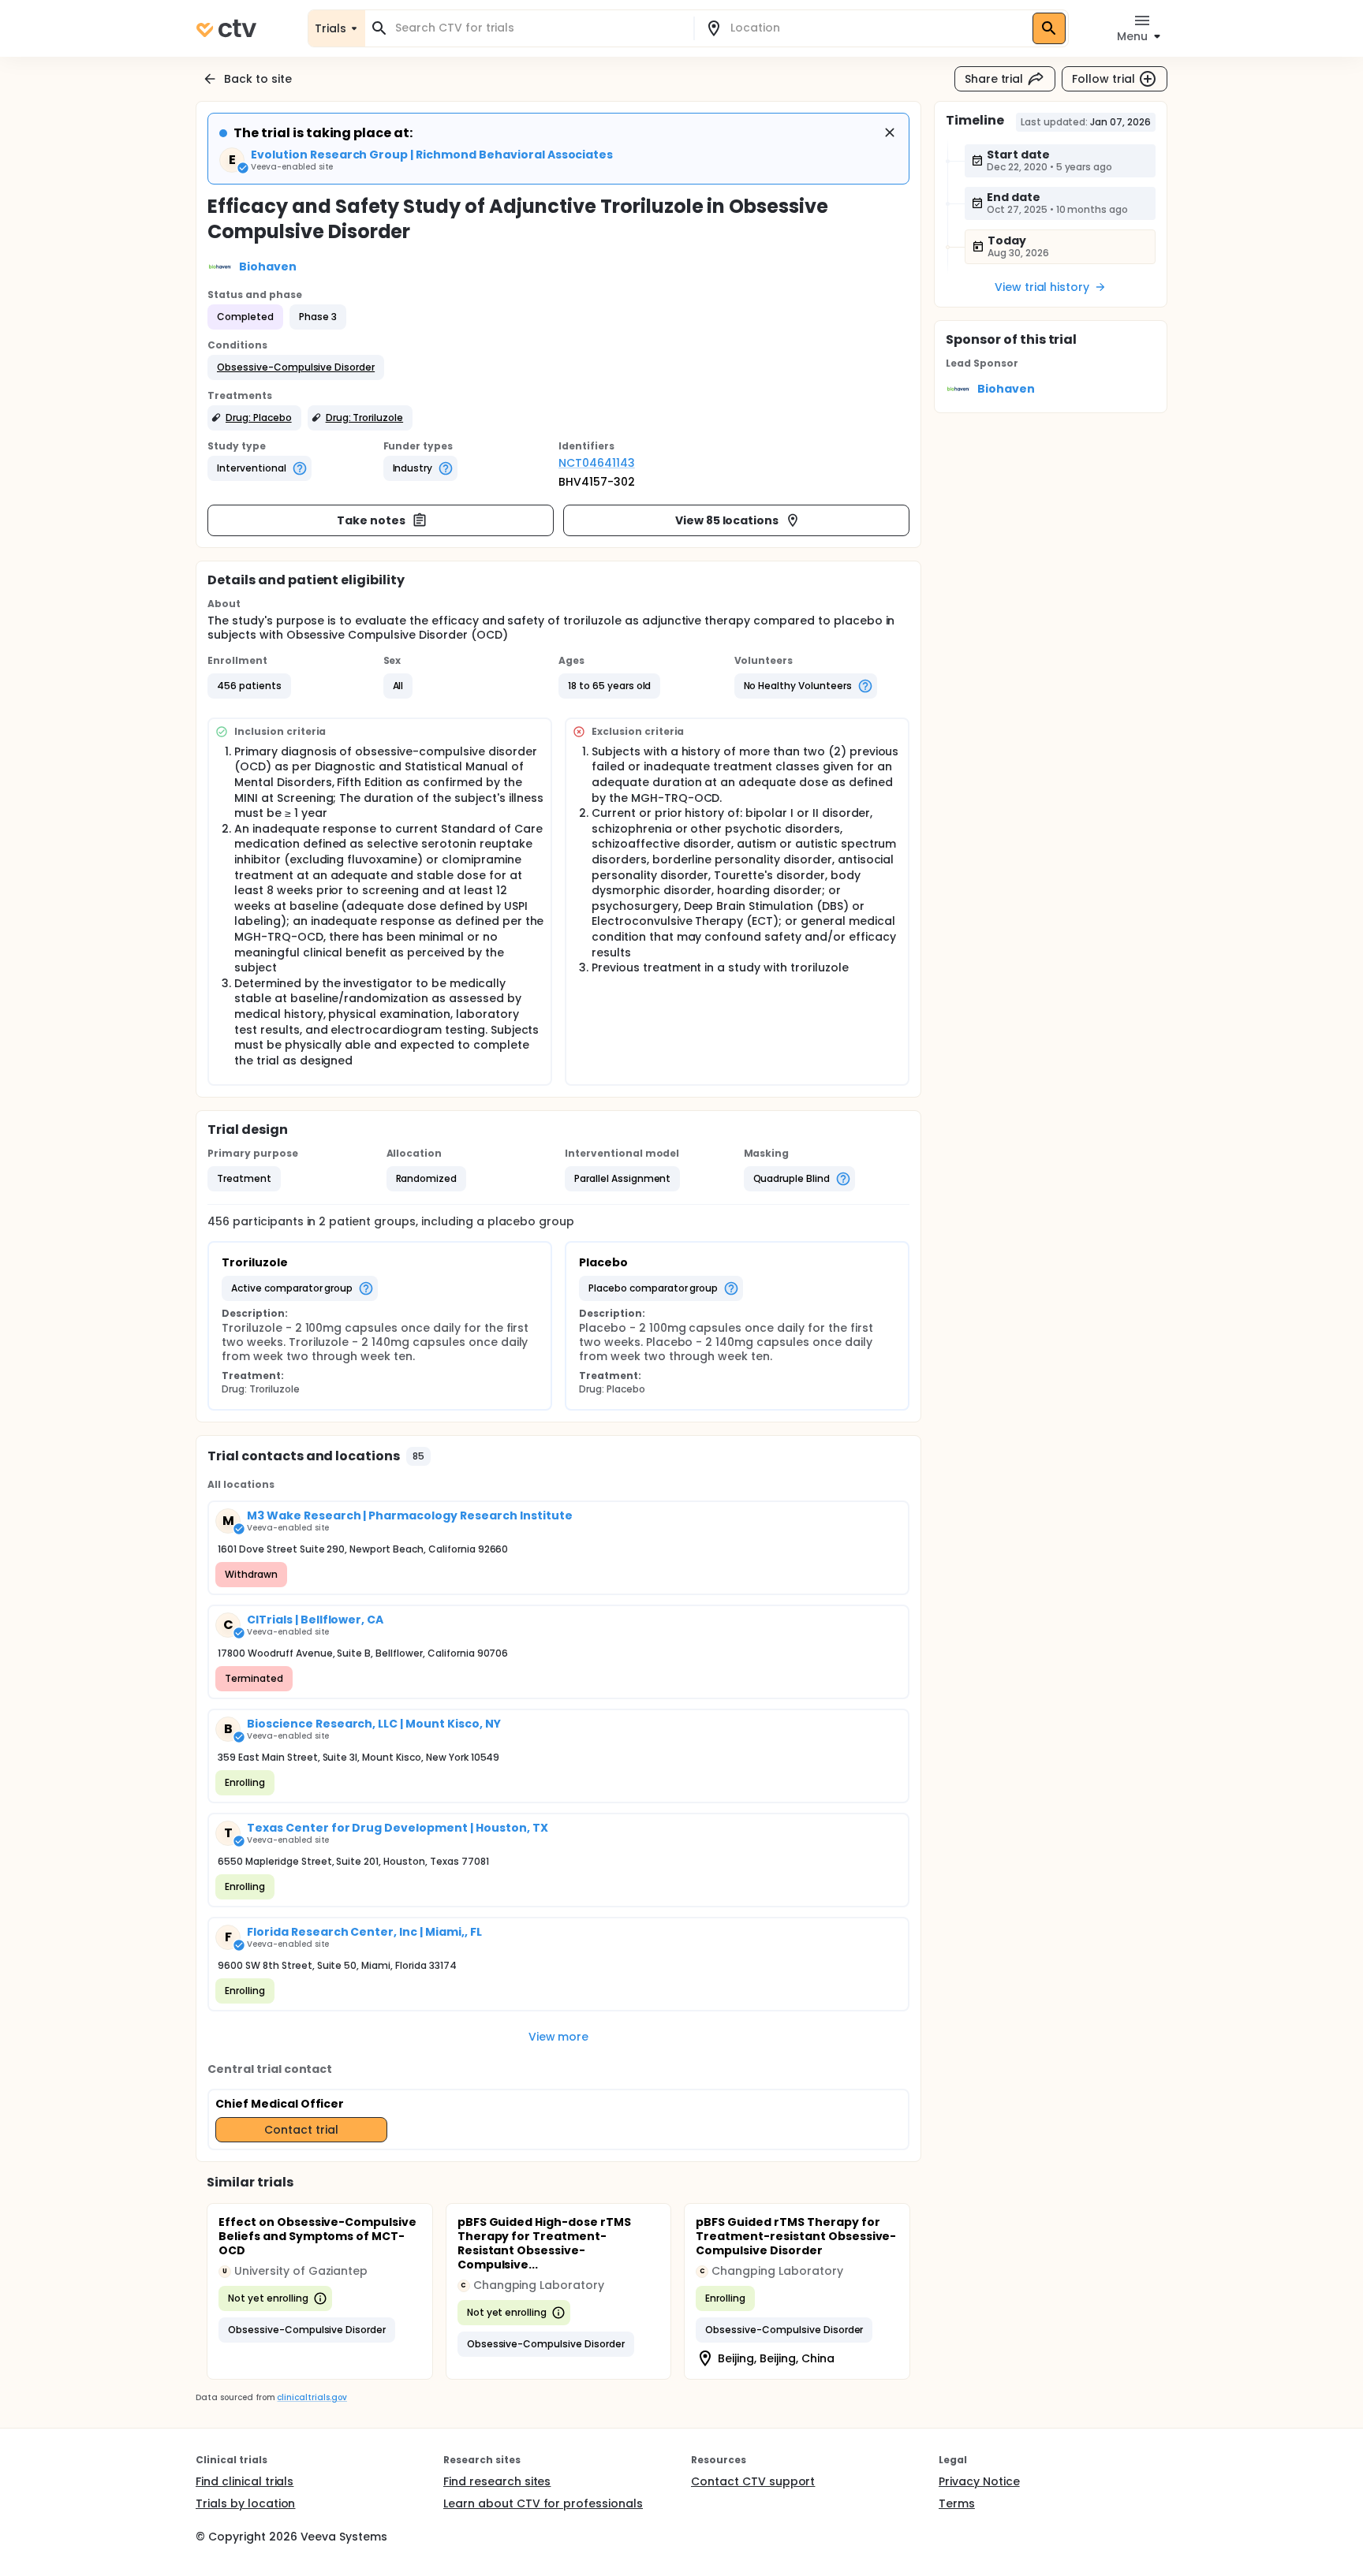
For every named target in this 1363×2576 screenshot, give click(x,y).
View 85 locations (727, 520)
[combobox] (539, 28)
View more (559, 2037)
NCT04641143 (597, 463)
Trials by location (245, 2503)
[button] (296, 367)
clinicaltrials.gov (312, 2397)
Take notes (371, 520)
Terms (957, 2503)
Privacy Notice (979, 2481)
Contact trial (301, 2130)
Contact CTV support (753, 2481)
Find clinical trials (245, 2481)
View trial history (1042, 287)
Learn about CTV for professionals (543, 2503)
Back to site (258, 79)
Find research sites (497, 2481)
